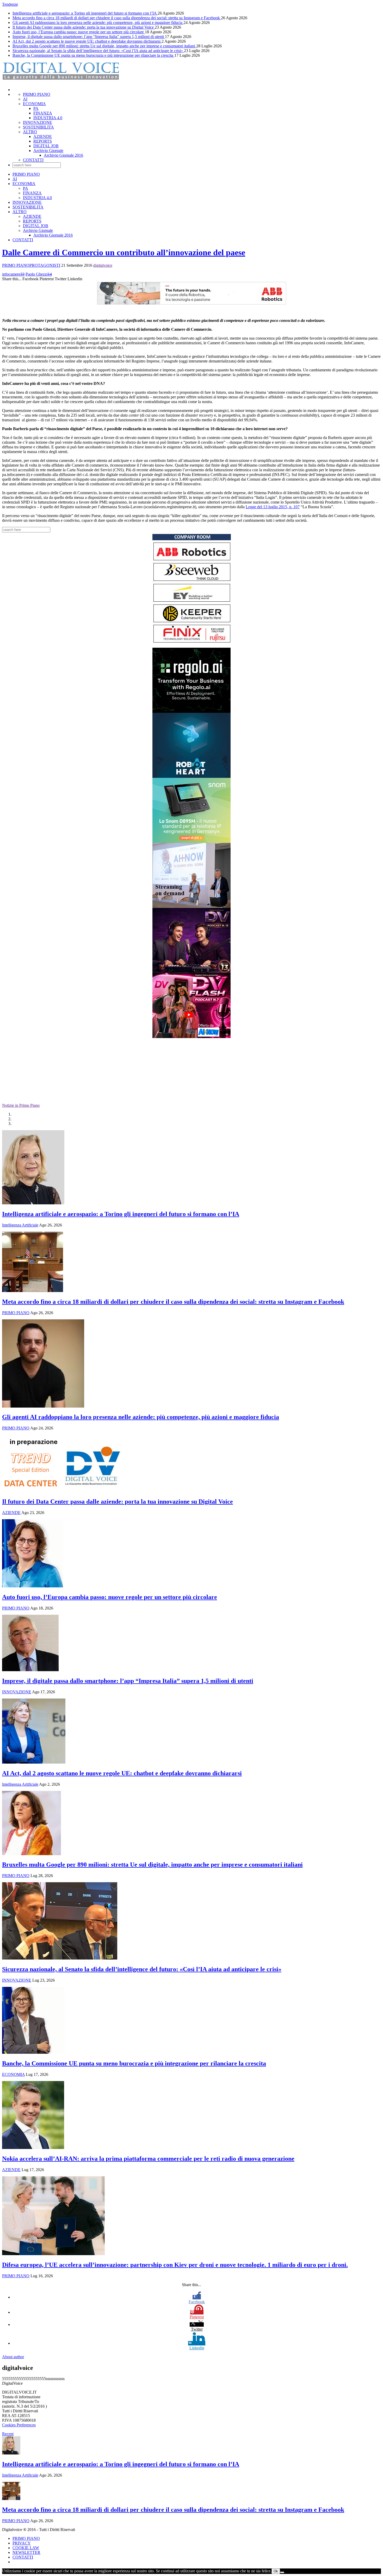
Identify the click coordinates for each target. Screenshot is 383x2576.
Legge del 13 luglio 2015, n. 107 (273, 507)
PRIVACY (22, 2543)
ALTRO (30, 132)
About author (13, 2357)
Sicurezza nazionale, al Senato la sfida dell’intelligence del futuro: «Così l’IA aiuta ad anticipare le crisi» (98, 51)
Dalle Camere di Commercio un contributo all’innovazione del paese (124, 252)
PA (36, 108)
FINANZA (43, 113)
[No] (282, 2572)
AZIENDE (43, 136)
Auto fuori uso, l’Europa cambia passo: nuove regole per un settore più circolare (79, 32)
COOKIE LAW (26, 2548)
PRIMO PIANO (37, 94)
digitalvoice (103, 265)
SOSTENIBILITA (38, 127)
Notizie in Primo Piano (21, 1105)
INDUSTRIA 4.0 (48, 118)
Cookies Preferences (19, 2425)
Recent (8, 2434)
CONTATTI (33, 160)
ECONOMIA (34, 104)
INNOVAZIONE (38, 122)
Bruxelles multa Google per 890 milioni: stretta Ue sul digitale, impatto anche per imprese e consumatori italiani (104, 46)
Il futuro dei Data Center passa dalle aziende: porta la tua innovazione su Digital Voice (84, 27)
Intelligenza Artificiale (20, 1225)
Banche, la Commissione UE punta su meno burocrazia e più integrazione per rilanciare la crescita (93, 55)
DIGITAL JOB (46, 146)
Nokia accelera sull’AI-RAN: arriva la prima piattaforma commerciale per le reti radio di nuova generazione (148, 2159)
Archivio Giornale (48, 151)
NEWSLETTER (26, 2552)
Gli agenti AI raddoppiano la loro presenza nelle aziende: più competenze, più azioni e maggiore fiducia (98, 23)
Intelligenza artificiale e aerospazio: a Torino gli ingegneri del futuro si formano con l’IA (85, 13)
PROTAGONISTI (45, 265)
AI (25, 99)
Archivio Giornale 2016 (63, 155)
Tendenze (10, 4)
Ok (276, 2571)
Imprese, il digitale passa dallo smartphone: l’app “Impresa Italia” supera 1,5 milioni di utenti (89, 37)
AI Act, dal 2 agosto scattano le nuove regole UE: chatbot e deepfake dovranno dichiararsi (87, 41)
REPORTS (43, 141)
